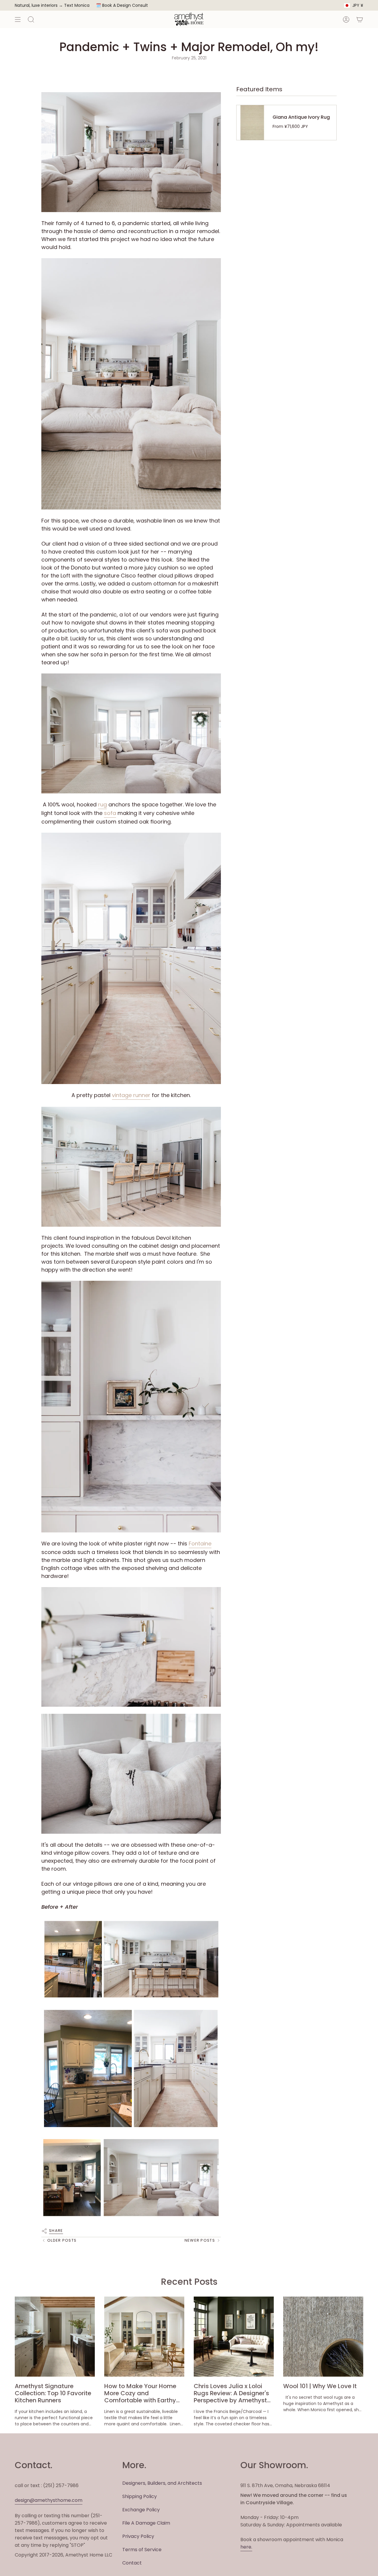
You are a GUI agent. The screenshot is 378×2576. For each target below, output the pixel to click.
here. (246, 2547)
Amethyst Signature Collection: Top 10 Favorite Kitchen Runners (53, 2393)
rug (102, 804)
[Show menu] (18, 19)
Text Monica (77, 5)
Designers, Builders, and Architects (162, 2483)
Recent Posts (189, 2282)
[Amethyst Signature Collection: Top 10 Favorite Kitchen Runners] (55, 2337)
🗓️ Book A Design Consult (122, 5)
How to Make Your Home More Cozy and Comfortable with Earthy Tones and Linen (140, 2393)
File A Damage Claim (146, 2523)
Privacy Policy (138, 2536)
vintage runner (131, 1095)
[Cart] (360, 19)
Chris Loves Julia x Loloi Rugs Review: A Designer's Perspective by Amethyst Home (231, 2393)
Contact (132, 2563)
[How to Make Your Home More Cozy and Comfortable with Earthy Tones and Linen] (144, 2337)
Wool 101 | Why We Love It (320, 2386)
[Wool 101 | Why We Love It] (323, 2337)
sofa (110, 813)
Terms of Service (142, 2550)
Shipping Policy (140, 2496)
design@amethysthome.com (49, 2500)
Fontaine (200, 1544)
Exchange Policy (141, 2510)
